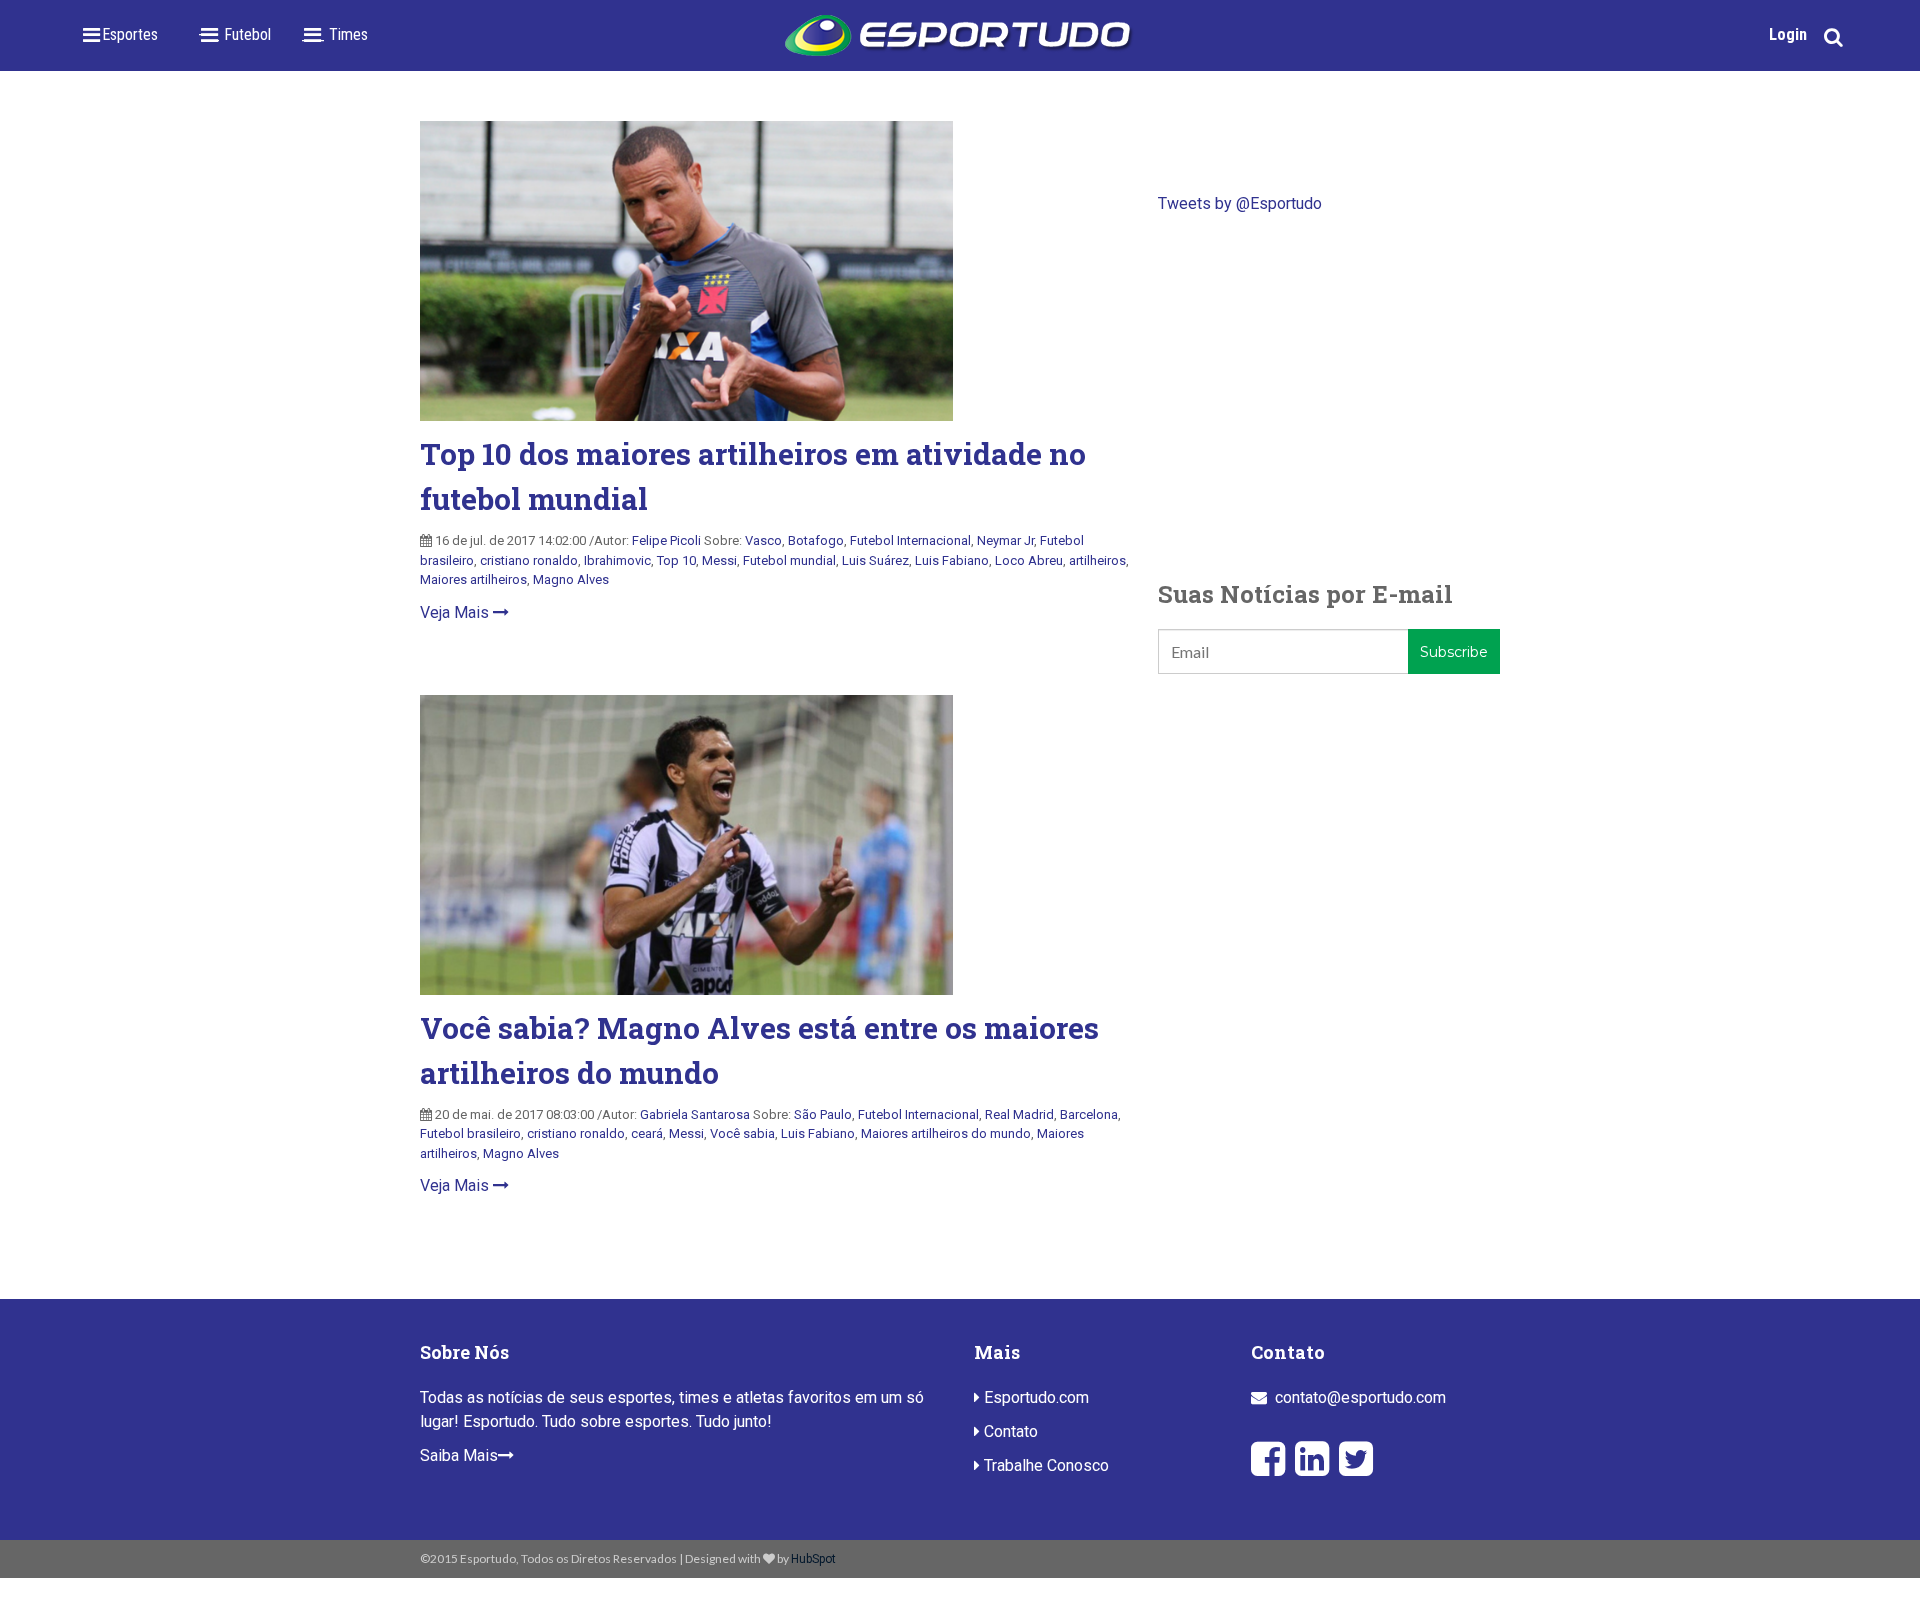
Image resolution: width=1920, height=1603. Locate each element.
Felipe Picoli (666, 540)
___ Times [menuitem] (334, 34)
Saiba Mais (459, 1455)
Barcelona (1089, 1114)
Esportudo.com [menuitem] (1034, 1397)
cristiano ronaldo (529, 560)
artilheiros (1097, 560)
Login (1788, 34)
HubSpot (813, 1559)
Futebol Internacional (910, 540)
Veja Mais (456, 612)
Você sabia (742, 1133)
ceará (647, 1133)
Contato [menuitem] (1009, 1431)
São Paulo (823, 1114)
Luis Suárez (875, 560)
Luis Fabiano (952, 560)
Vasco (763, 540)
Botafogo (816, 540)
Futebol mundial (789, 560)
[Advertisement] (1329, 396)
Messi (719, 560)
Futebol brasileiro (470, 1133)
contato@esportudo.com (1360, 1397)
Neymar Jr (1005, 540)
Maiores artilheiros (473, 579)
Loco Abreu (1029, 560)
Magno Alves (571, 579)
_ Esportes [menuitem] (124, 34)
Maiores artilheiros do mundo (946, 1133)
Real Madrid (1019, 1114)
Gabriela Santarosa (695, 1114)
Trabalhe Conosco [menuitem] (1044, 1465)
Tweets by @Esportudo (1240, 203)
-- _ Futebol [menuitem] (234, 34)
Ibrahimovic (617, 560)
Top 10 (676, 560)
